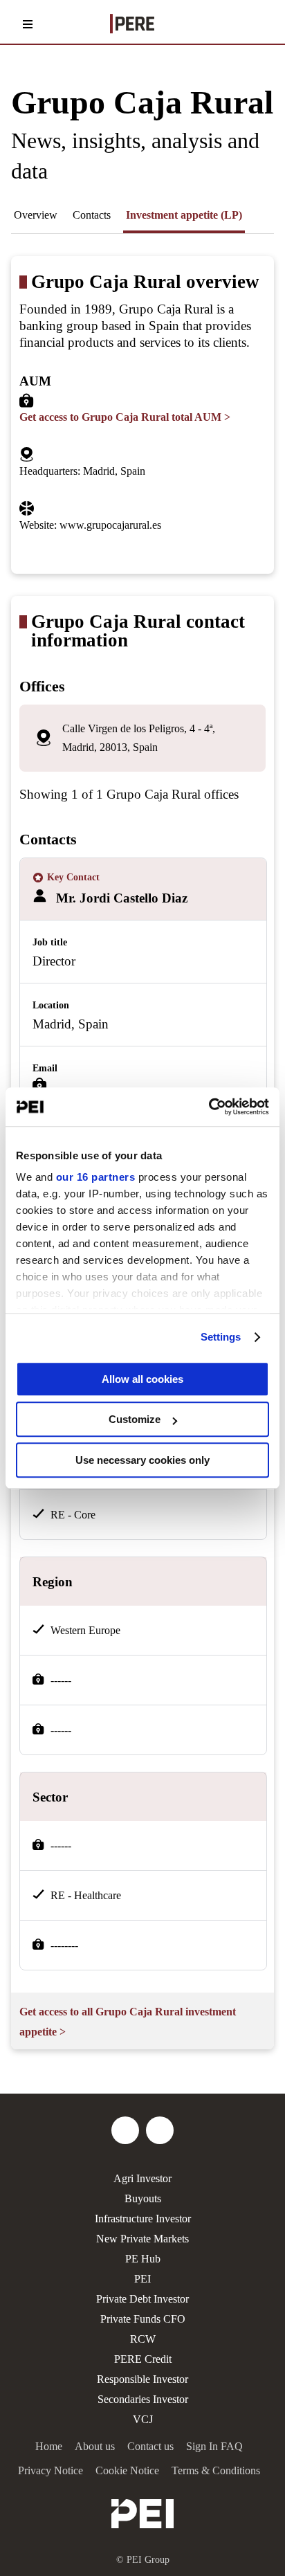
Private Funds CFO (143, 2319)
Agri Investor (142, 2178)
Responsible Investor (142, 2379)
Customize (135, 1419)
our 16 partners (96, 1177)
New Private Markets (142, 2239)
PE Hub (143, 2259)
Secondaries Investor (143, 2399)
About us (95, 2446)
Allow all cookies (142, 1379)
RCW (143, 2339)
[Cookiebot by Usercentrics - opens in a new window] (209, 1107)
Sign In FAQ (214, 2446)
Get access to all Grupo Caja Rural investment (128, 2022)
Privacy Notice (50, 2470)
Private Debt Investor (142, 2299)
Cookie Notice (127, 2470)
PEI (142, 2279)
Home (49, 2446)
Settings (221, 1337)
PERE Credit (143, 2359)
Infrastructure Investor (143, 2219)
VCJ (143, 2419)
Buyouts (143, 2198)
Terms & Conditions (216, 2470)
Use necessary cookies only (142, 1460)
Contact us (150, 2446)
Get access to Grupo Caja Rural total (125, 417)
